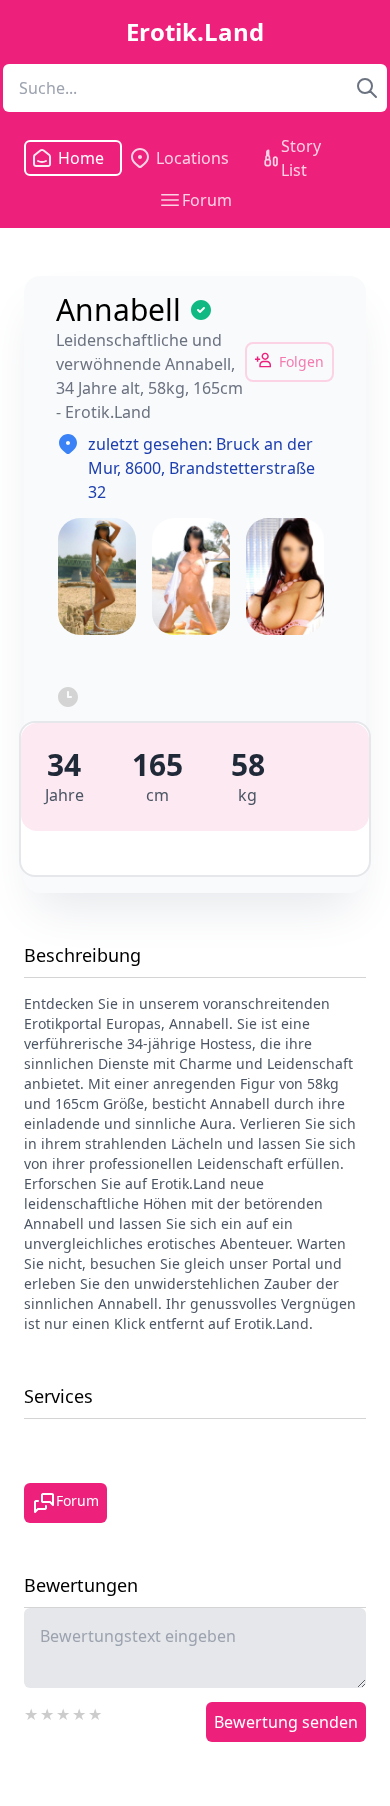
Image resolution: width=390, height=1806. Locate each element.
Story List (301, 158)
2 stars (48, 1712)
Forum (207, 200)
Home (75, 158)
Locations (192, 158)
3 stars (64, 1712)
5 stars (96, 1712)
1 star (32, 1712)
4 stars (80, 1712)
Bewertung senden (286, 1722)
